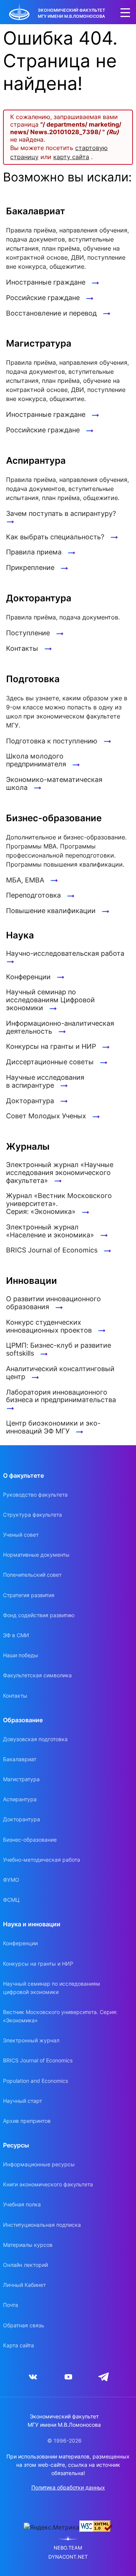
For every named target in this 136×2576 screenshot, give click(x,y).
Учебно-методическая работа (42, 1860)
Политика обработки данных (68, 2487)
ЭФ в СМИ (16, 1635)
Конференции (20, 1943)
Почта (11, 2305)
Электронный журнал (31, 2040)
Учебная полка (22, 2204)
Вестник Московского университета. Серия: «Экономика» (60, 2016)
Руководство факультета (35, 1495)
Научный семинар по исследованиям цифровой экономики (52, 1988)
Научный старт (22, 2101)
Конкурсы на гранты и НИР (38, 1964)
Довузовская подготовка (35, 1739)
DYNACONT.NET (68, 2557)
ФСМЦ (11, 1900)
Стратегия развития (29, 1595)
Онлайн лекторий (25, 2265)
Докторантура (22, 1819)
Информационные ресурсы (39, 2164)
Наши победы (21, 1655)
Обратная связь (24, 2325)
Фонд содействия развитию (39, 1615)
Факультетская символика (37, 1675)
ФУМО (11, 1880)
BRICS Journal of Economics (38, 2060)
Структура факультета (32, 1515)
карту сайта (71, 157)
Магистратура (21, 1779)
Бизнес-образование (30, 1840)
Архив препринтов (27, 2121)
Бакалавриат (20, 1759)
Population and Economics (36, 2081)
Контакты (15, 1696)
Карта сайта (19, 2345)
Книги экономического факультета (48, 2184)
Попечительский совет (32, 1575)
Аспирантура (20, 1799)
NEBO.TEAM (68, 2548)
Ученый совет (21, 1535)
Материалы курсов (28, 2245)
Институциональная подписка (42, 2225)
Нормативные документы (36, 1555)
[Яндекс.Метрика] (52, 2527)
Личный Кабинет (24, 2285)
